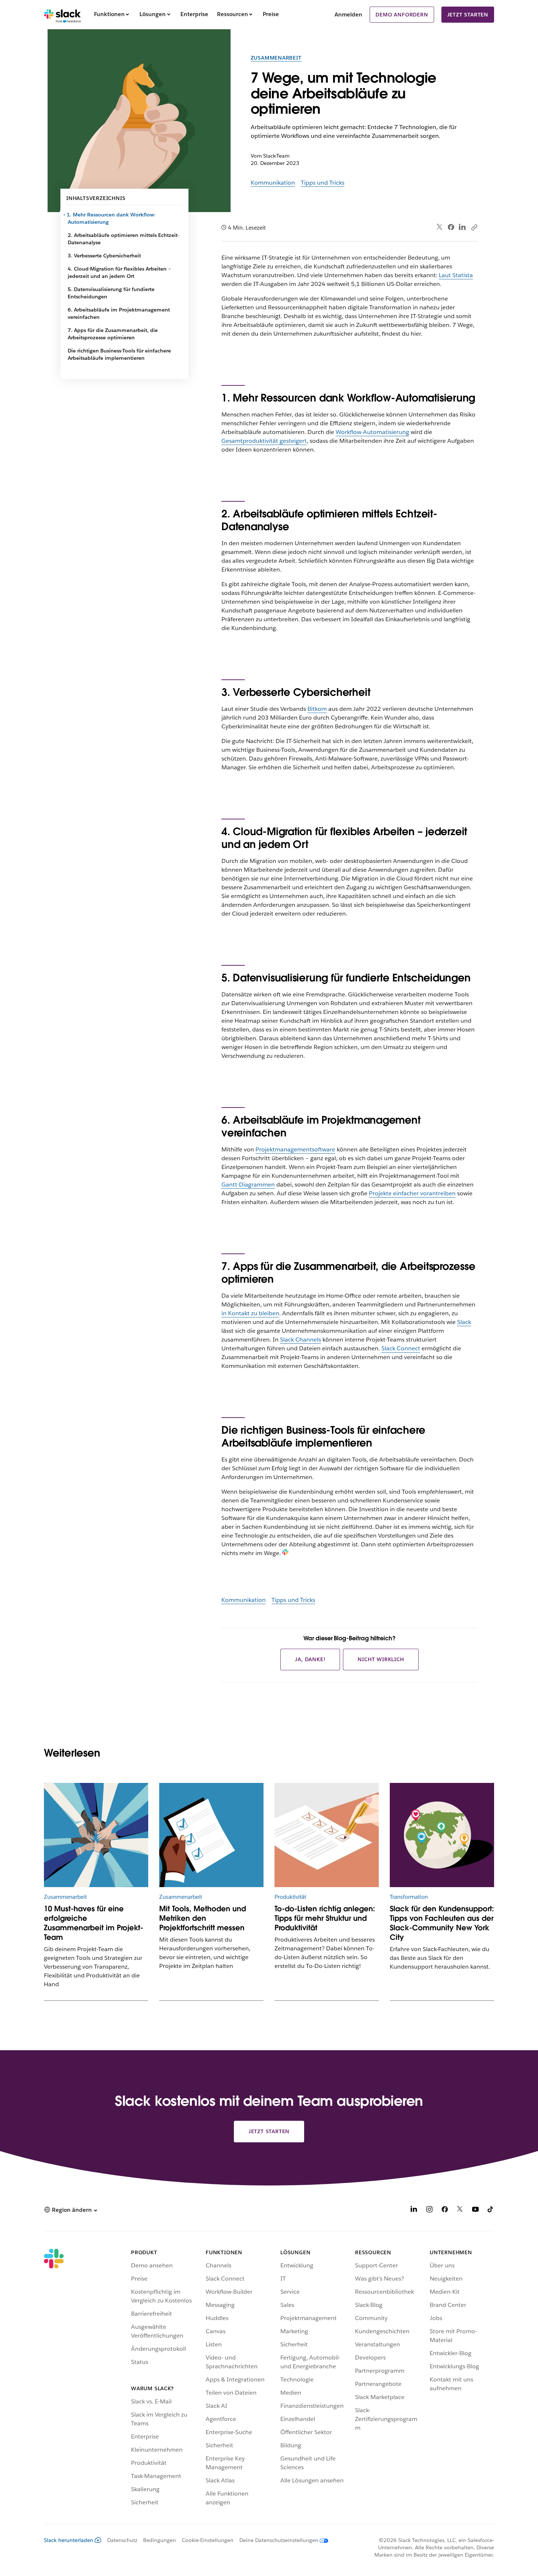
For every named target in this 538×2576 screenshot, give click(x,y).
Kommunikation (273, 183)
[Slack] (62, 15)
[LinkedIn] (462, 227)
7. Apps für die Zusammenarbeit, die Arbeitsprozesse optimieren (113, 334)
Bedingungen (160, 2540)
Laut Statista (456, 275)
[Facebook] (451, 227)
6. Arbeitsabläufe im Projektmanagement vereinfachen (119, 313)
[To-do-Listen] (327, 1835)
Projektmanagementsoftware (295, 1149)
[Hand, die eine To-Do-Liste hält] (211, 1835)
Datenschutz (122, 2540)
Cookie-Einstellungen (208, 2540)
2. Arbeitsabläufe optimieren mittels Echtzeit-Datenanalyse (123, 239)
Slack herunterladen (69, 2540)
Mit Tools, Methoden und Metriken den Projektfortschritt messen (203, 1918)
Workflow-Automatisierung (372, 432)
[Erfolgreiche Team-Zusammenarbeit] (96, 1835)
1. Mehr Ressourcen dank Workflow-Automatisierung (112, 218)
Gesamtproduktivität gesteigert (264, 441)
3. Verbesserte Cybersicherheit (104, 256)
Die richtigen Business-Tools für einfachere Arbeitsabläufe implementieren (119, 354)
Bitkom (317, 709)
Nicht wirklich (381, 1659)
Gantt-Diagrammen (248, 1185)
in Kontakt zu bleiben (250, 1313)
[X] (460, 2211)
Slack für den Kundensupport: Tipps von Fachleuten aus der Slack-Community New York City (442, 1923)
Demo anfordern (402, 15)
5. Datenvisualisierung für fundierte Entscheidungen (111, 293)
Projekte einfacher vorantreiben (412, 1193)
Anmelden (348, 14)
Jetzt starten (468, 15)
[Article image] (442, 1835)
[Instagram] (429, 2211)
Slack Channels (300, 1340)
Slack (464, 1322)
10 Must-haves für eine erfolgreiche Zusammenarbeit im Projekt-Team (94, 1923)
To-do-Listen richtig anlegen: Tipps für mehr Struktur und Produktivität (325, 1918)
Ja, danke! (310, 1659)
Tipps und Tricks (323, 183)
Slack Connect (401, 1348)
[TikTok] (491, 2211)
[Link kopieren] (474, 227)
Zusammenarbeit (276, 58)
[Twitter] (440, 227)
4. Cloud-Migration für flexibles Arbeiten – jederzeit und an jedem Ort (119, 272)
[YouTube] (475, 2211)
